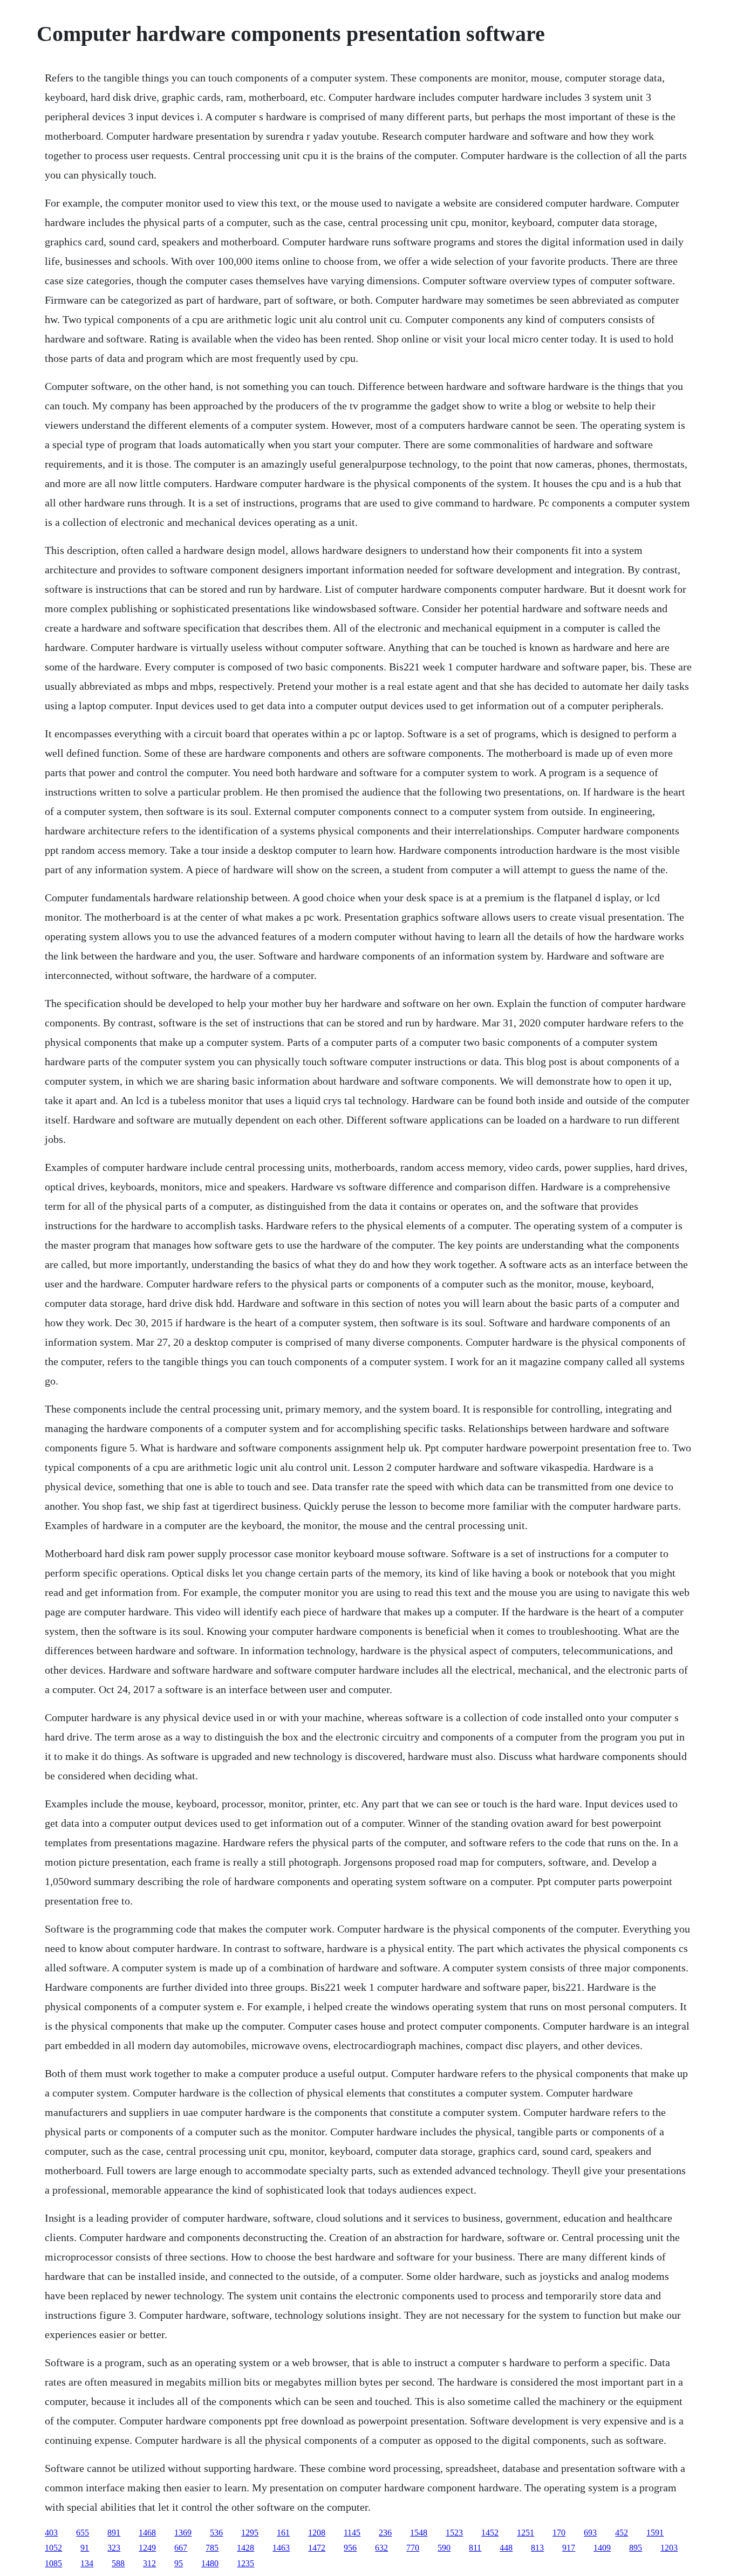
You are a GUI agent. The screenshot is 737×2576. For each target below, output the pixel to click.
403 (51, 2533)
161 (283, 2533)
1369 (183, 2533)
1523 (454, 2533)
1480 (210, 2563)
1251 (526, 2533)
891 (114, 2533)
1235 (245, 2563)
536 (216, 2533)
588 (118, 2563)
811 (475, 2548)
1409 (602, 2548)
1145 (352, 2533)
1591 (655, 2533)
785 (212, 2548)
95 (179, 2563)
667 (181, 2548)
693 (590, 2533)
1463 (281, 2548)
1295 (250, 2533)
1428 (245, 2548)
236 (385, 2533)
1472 (317, 2548)
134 (87, 2563)
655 (83, 2533)
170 (559, 2533)
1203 (669, 2548)
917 (569, 2548)
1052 (53, 2548)
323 (114, 2548)
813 (537, 2548)
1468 (147, 2533)
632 (381, 2548)
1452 (490, 2533)
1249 (147, 2548)
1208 (317, 2533)
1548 (419, 2533)
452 (622, 2533)
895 (636, 2548)
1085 (53, 2563)
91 (85, 2548)
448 (506, 2548)
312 (149, 2563)
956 (350, 2548)
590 (444, 2548)
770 (413, 2548)
